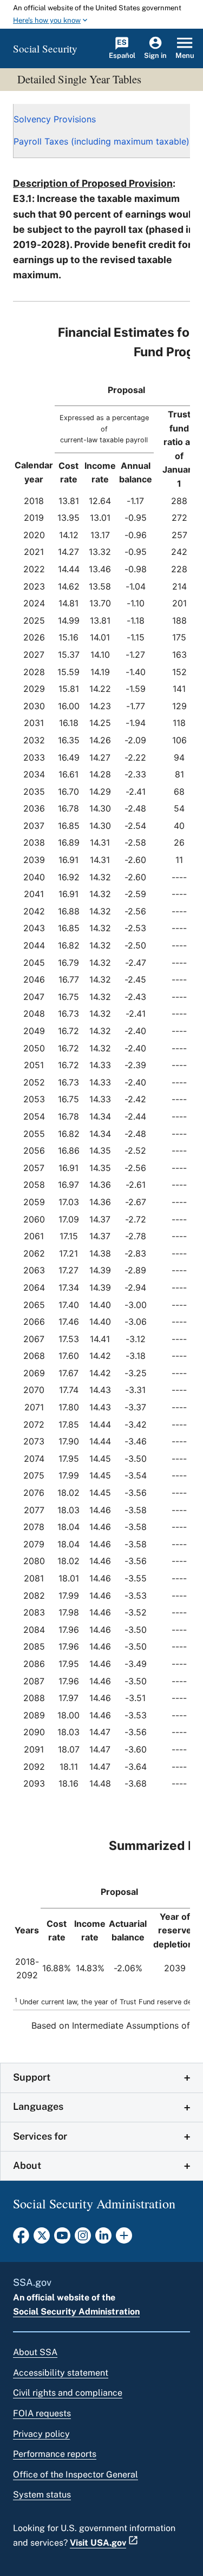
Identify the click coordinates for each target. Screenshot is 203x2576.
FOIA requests (42, 2413)
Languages (38, 2106)
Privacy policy (41, 2434)
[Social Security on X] (42, 2239)
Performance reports (55, 2454)
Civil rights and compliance (68, 2393)
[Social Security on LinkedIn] (103, 2239)
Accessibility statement (61, 2373)
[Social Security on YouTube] (62, 2239)
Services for (40, 2136)
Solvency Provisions (55, 119)
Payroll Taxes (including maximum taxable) (101, 141)
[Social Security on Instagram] (83, 2239)
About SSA (35, 2352)
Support (32, 2077)
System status (42, 2495)
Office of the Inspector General (76, 2474)
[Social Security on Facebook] (21, 2239)
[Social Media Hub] (124, 2239)
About (27, 2165)
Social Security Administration (76, 2312)
